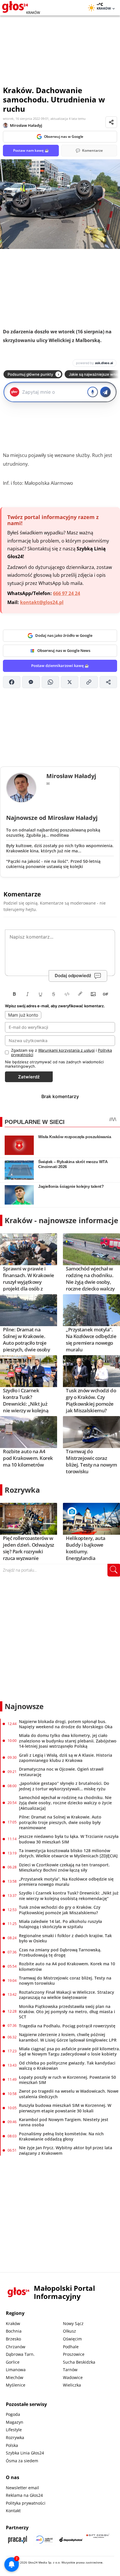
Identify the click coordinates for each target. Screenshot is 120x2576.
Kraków (13, 2323)
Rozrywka (22, 1490)
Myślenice (16, 2385)
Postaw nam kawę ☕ (31, 150)
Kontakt (13, 2511)
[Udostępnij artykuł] (111, 122)
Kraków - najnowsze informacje (61, 1220)
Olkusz (69, 2331)
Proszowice (74, 2354)
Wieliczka (72, 2385)
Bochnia (14, 2331)
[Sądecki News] (44, 2540)
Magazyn (15, 2422)
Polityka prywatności (26, 2503)
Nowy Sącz (73, 2323)
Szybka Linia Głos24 (25, 2453)
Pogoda (13, 2414)
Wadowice (73, 2377)
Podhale (71, 2347)
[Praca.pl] (17, 2540)
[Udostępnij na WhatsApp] (50, 682)
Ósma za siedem (22, 2461)
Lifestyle (14, 2430)
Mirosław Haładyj (26, 125)
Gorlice (13, 2362)
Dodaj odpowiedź (73, 976)
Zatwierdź (29, 1077)
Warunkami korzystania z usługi (66, 1050)
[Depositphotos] (71, 2540)
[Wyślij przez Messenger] (31, 682)
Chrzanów (16, 2347)
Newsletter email (22, 2488)
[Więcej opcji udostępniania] (108, 682)
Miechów (15, 2377)
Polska (12, 2445)
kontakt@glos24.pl (42, 602)
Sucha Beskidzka (79, 2362)
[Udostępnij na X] (70, 682)
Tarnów (70, 2370)
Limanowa (16, 2370)
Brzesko (13, 2339)
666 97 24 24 (67, 593)
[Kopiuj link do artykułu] (89, 682)
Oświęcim (72, 2339)
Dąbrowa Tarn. (20, 2354)
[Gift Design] (98, 2540)
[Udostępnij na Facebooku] (12, 682)
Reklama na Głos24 (24, 2495)
